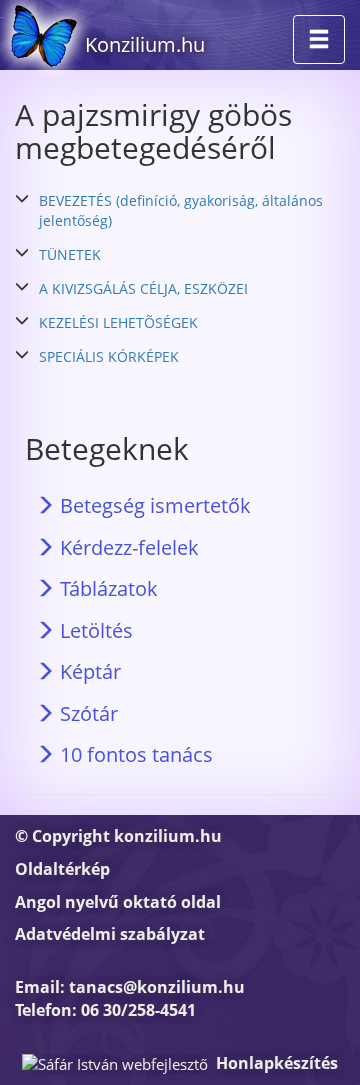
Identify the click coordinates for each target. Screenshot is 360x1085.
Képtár (88, 671)
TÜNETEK (70, 254)
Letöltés (94, 630)
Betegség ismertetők (153, 505)
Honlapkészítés (277, 1063)
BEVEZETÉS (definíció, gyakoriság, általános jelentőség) (181, 210)
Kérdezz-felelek (127, 547)
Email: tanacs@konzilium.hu (130, 987)
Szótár (86, 713)
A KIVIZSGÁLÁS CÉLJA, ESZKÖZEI (143, 288)
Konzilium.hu (145, 44)
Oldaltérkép (62, 869)
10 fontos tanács (134, 754)
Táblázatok (106, 588)
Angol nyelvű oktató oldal (118, 902)
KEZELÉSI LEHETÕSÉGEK (118, 322)
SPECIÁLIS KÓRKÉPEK (109, 356)
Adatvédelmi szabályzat (110, 934)
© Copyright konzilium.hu (118, 836)
